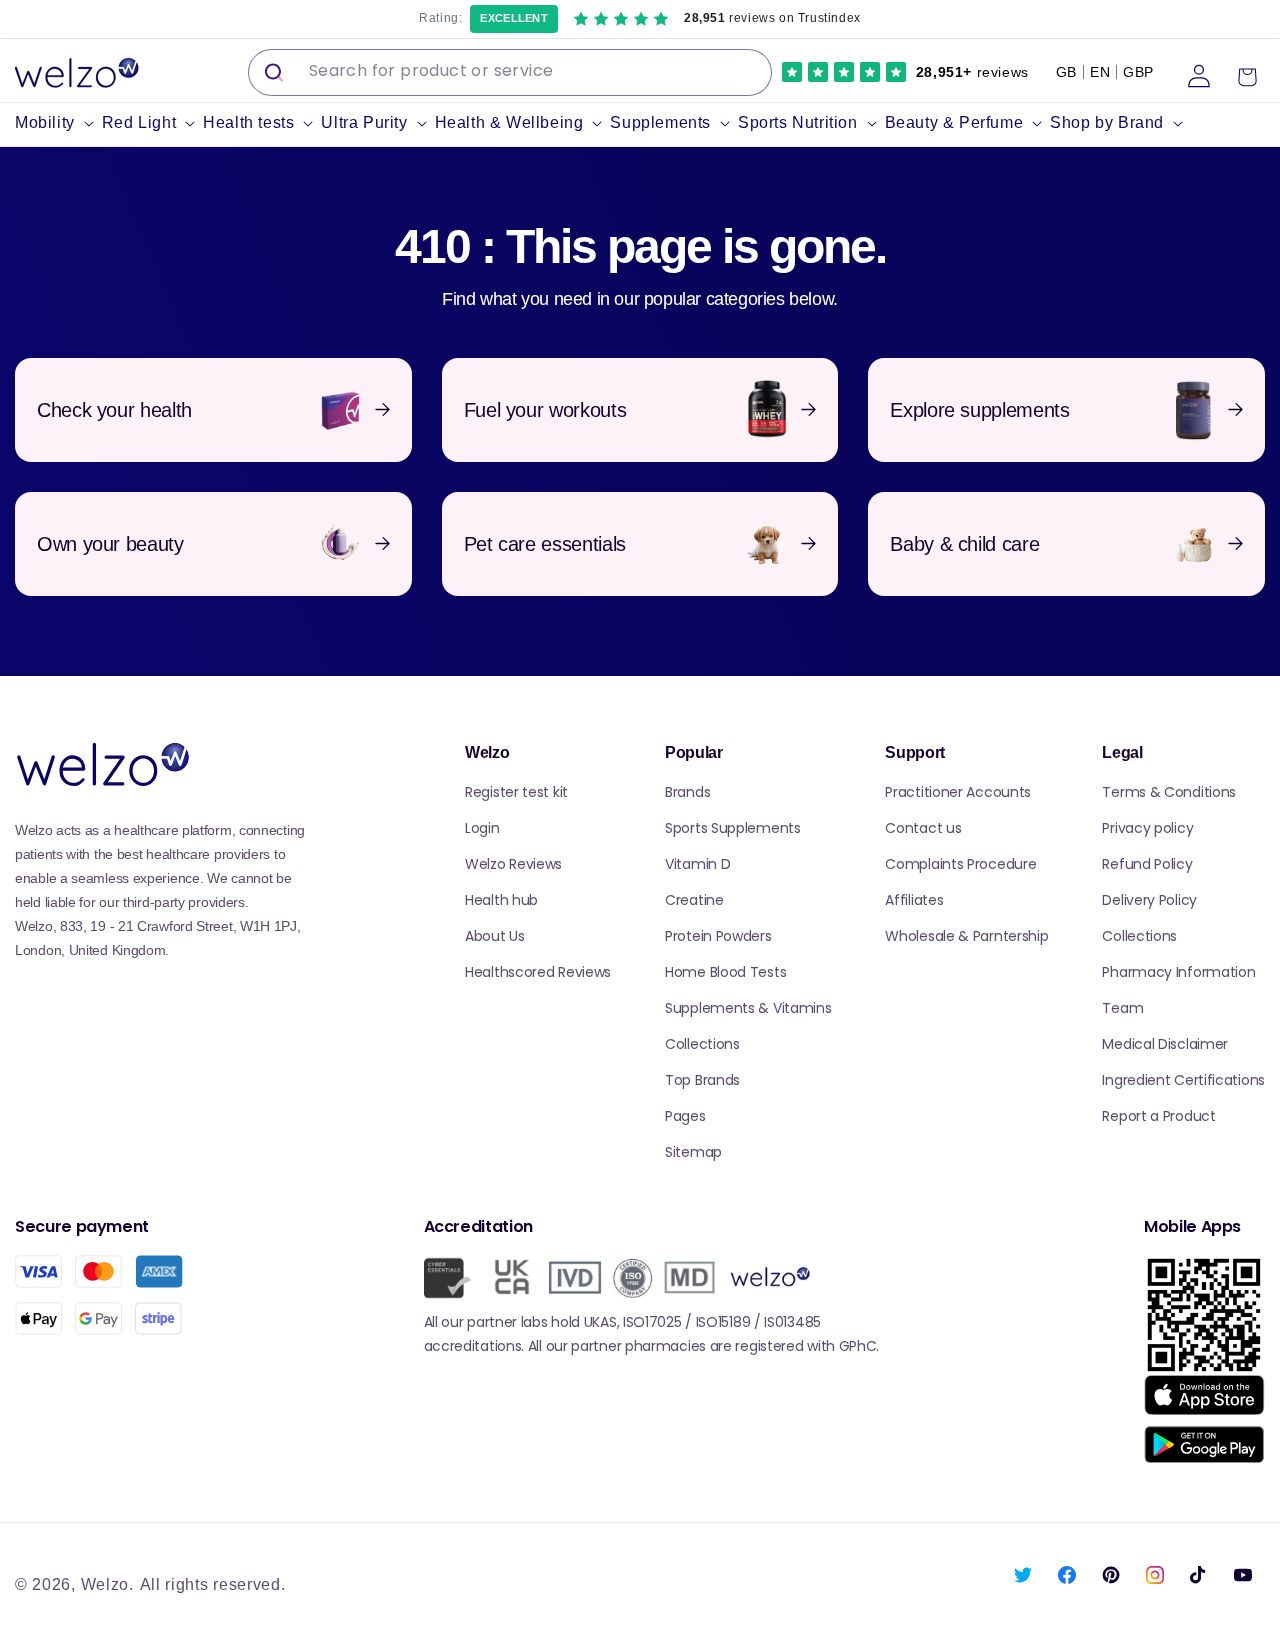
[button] (58, 123)
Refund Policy (1147, 864)
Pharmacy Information (1178, 972)
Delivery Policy (1149, 900)
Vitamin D (697, 864)
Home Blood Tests (725, 972)
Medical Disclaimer (1165, 1044)
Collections (702, 1044)
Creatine (694, 900)
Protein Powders (718, 936)
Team (1122, 1008)
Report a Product (1158, 1116)
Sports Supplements (733, 828)
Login (482, 828)
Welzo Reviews (513, 864)
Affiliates (914, 900)
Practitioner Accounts (958, 792)
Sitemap (693, 1152)
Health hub (501, 900)
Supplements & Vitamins (748, 1008)
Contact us (923, 828)
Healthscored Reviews (538, 972)
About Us (495, 936)
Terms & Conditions (1169, 792)
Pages (685, 1116)
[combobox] (510, 72)
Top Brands (702, 1080)
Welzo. (107, 1584)
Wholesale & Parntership (966, 936)
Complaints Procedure (960, 864)
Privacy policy (1147, 828)
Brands (687, 792)
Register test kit (516, 792)
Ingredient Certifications (1183, 1080)
